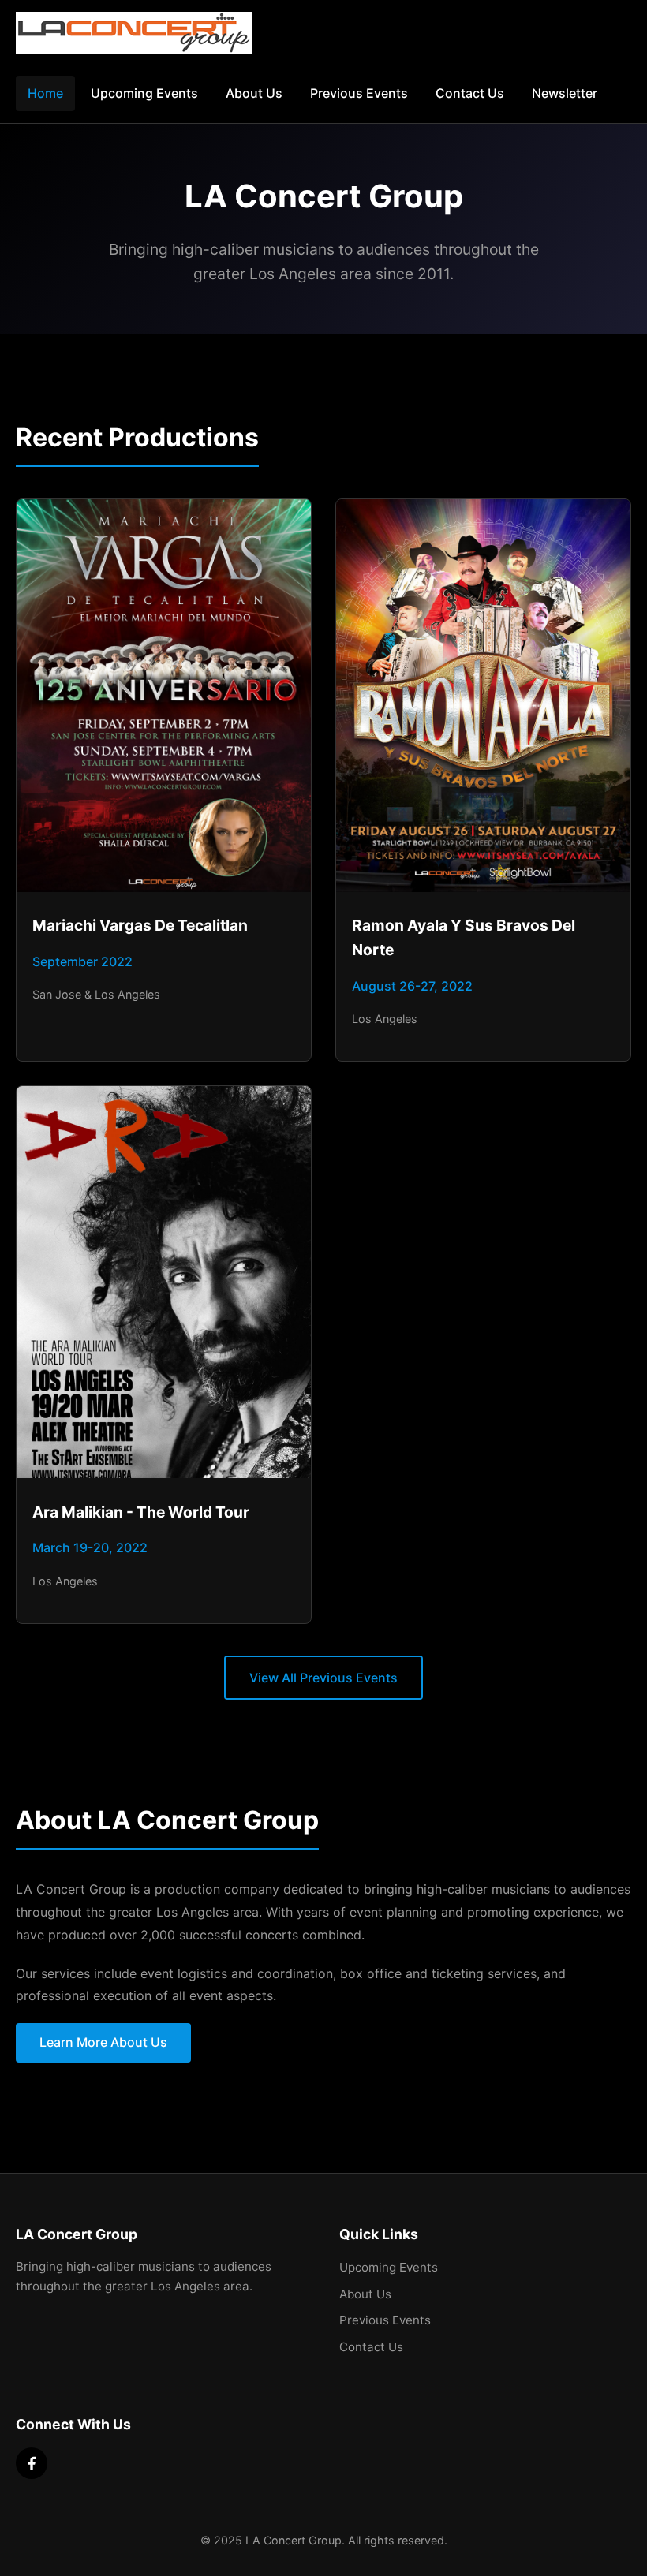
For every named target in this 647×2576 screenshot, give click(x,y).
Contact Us (470, 93)
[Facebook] (32, 2463)
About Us (254, 93)
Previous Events (359, 93)
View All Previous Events (323, 1678)
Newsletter (565, 93)
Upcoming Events (144, 93)
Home (45, 93)
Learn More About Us (103, 2042)
